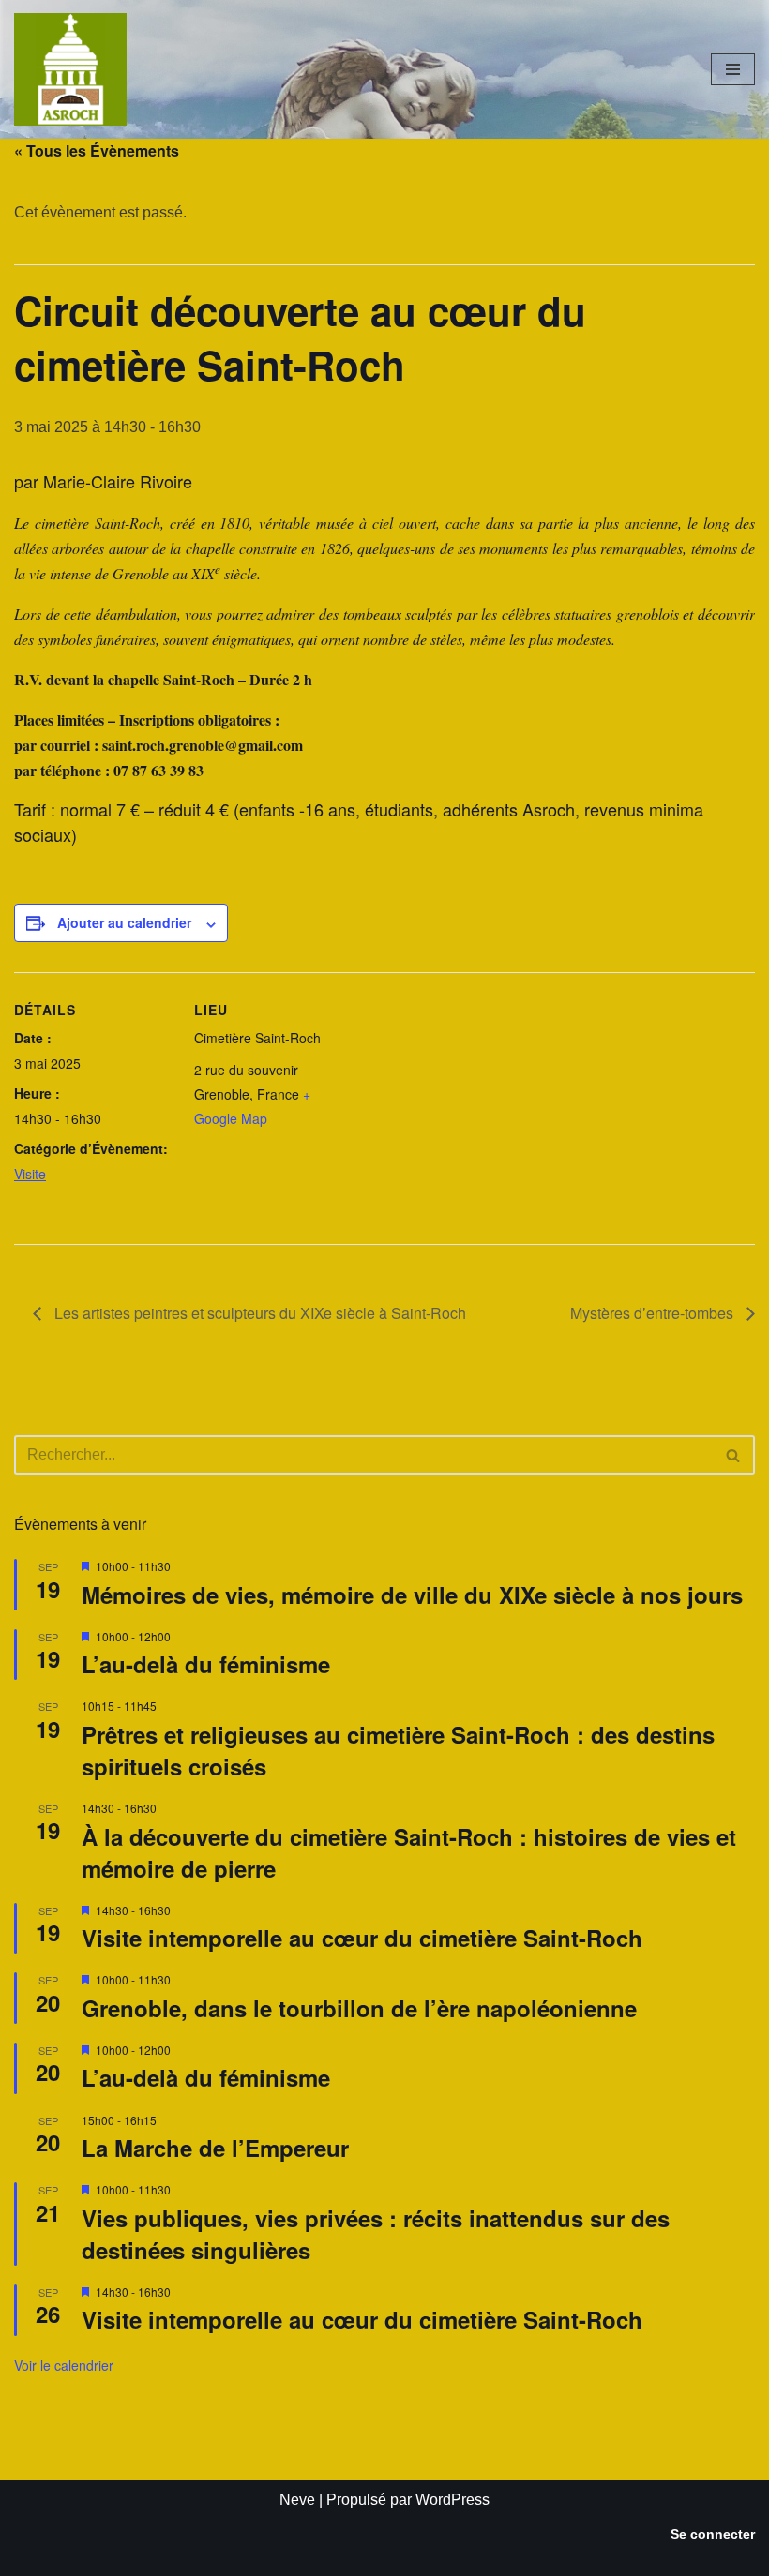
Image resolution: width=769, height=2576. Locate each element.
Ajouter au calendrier (124, 922)
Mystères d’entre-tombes (654, 1313)
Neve (297, 2500)
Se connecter (713, 2534)
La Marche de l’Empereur (215, 2148)
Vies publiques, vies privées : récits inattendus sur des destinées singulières (376, 2234)
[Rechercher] (734, 1455)
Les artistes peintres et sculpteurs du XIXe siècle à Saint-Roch (258, 1313)
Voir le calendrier (64, 2365)
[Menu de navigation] (733, 69)
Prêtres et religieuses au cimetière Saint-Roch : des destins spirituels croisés (398, 1750)
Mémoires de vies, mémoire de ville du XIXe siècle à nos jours (412, 1595)
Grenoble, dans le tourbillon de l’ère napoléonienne (359, 2008)
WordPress (452, 2500)
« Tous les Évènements (97, 150)
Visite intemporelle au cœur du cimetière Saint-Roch (362, 1938)
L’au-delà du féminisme (206, 1664)
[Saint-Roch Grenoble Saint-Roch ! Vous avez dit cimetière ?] (70, 69)
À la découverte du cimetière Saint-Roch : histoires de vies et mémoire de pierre (409, 1852)
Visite (30, 1174)
